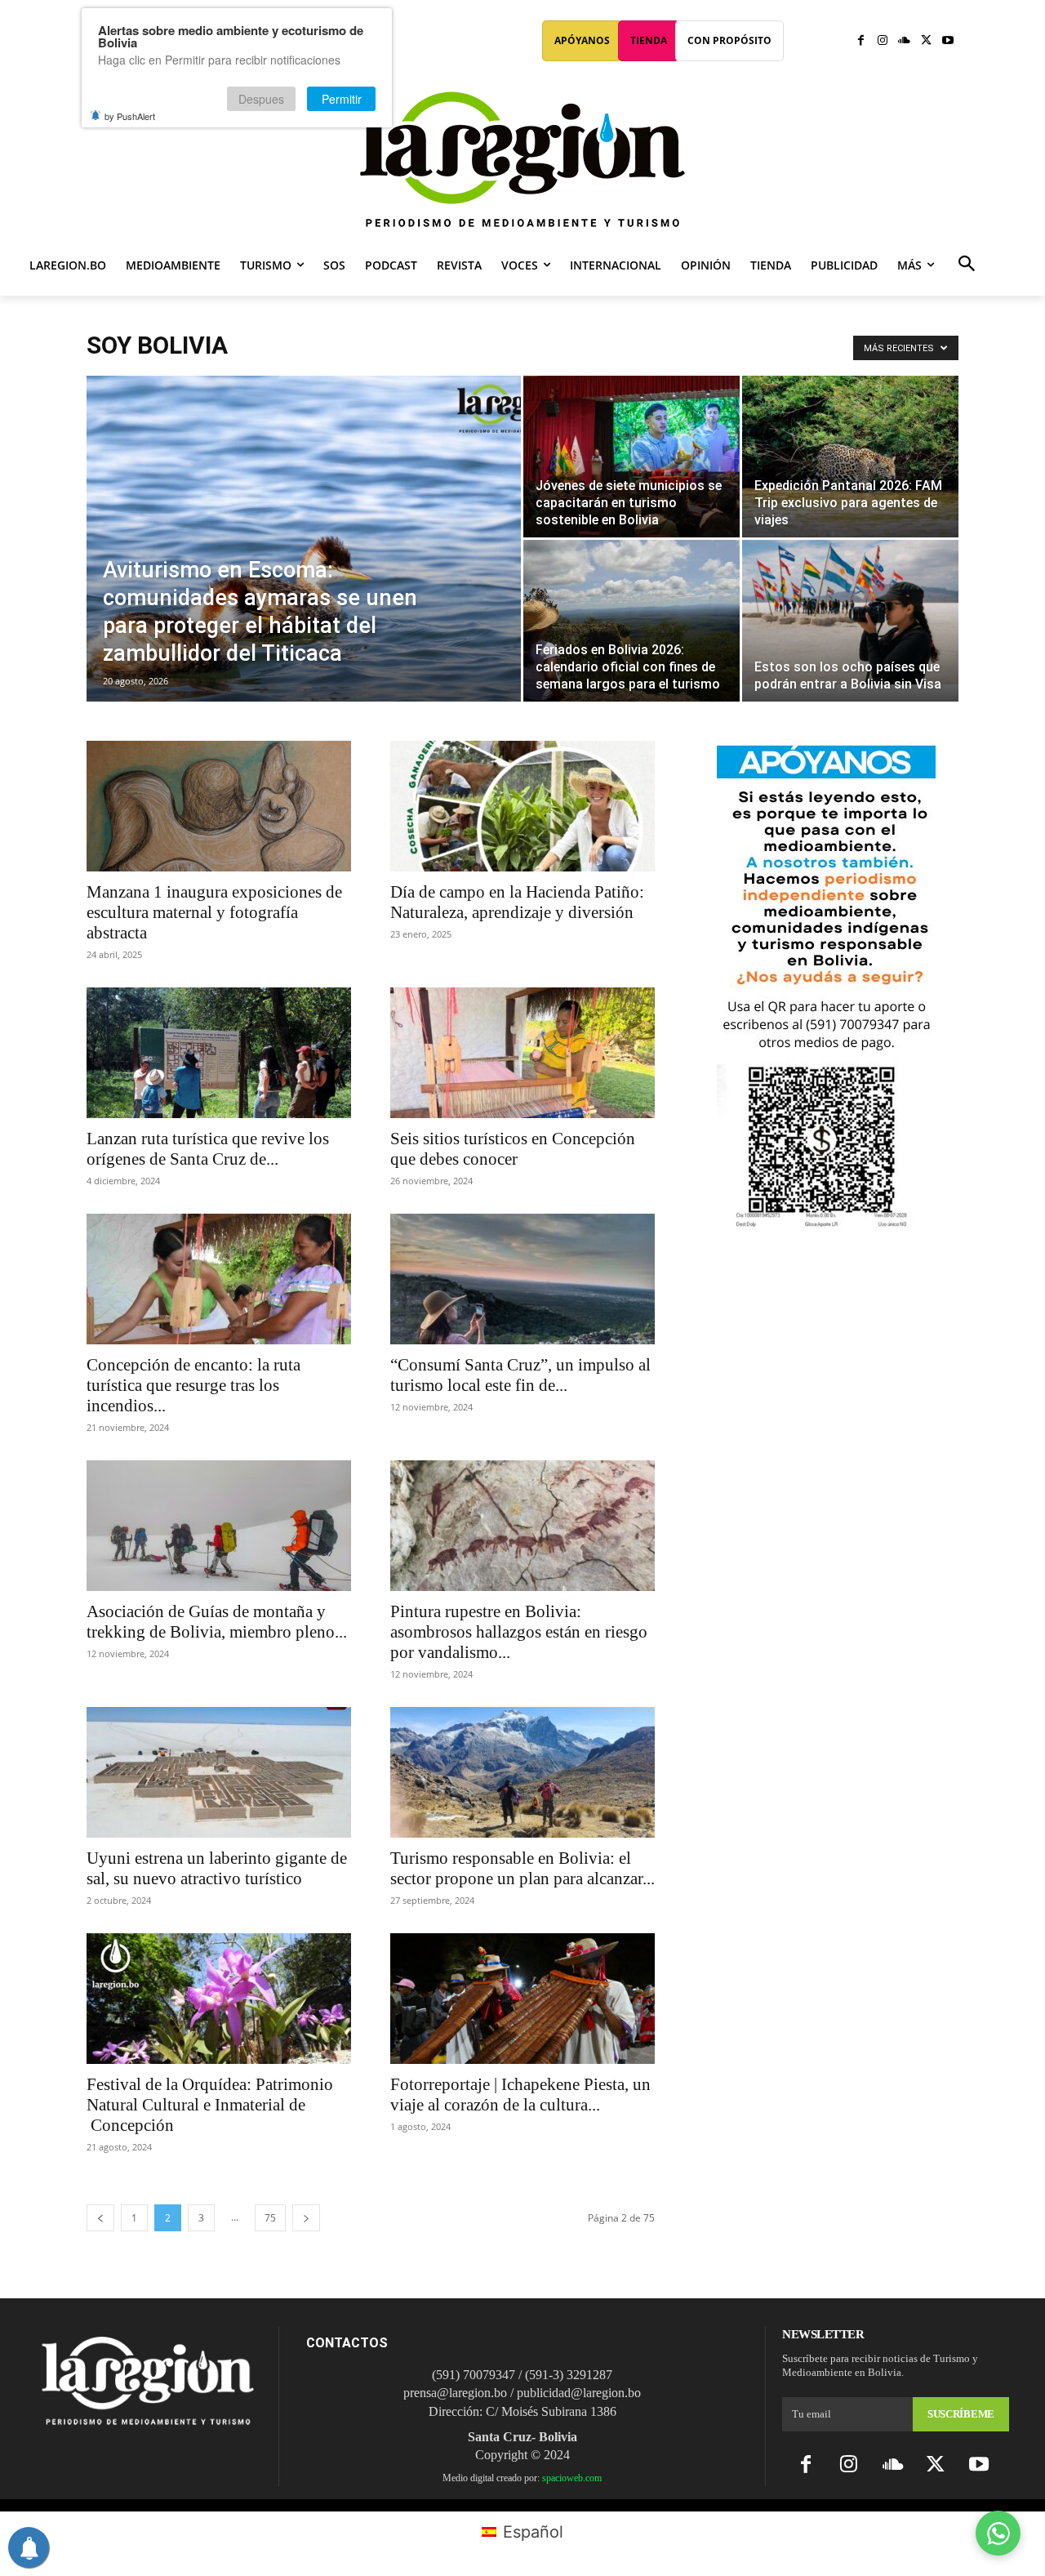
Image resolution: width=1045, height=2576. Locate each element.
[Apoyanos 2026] (826, 1225)
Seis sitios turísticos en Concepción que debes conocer (513, 1149)
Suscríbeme (961, 2414)
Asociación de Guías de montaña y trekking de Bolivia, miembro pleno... (217, 1622)
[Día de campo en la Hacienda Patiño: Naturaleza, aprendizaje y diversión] (522, 806)
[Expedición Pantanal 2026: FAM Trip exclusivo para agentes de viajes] (850, 457)
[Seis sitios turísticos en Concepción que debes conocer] (522, 1053)
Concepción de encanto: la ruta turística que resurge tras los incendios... (193, 1385)
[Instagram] (883, 41)
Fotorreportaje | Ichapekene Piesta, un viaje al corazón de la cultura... (520, 2095)
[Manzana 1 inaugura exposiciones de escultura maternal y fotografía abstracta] (219, 806)
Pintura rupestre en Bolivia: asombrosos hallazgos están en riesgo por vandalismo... (519, 1632)
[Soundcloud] (904, 41)
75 (270, 2218)
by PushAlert (130, 116)
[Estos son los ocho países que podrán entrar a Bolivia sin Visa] (850, 612)
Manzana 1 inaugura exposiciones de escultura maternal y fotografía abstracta (214, 912)
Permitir (342, 99)
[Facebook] (861, 41)
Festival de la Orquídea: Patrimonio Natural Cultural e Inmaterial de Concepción (210, 2105)
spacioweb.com (572, 2478)
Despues (261, 99)
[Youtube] (947, 41)
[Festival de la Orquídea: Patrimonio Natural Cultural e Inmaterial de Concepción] (219, 1999)
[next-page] (306, 2218)
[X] (926, 41)
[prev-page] (100, 2218)
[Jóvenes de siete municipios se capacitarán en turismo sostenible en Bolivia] (631, 457)
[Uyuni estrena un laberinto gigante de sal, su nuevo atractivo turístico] (219, 1772)
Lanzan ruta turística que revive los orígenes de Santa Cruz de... (208, 1149)
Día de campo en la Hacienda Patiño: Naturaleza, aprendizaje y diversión (517, 902)
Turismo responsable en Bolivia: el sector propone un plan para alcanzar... (522, 1868)
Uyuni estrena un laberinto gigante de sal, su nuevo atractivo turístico (217, 1868)
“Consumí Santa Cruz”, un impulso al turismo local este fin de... (520, 1375)
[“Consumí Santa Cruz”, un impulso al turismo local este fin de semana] (522, 1279)
